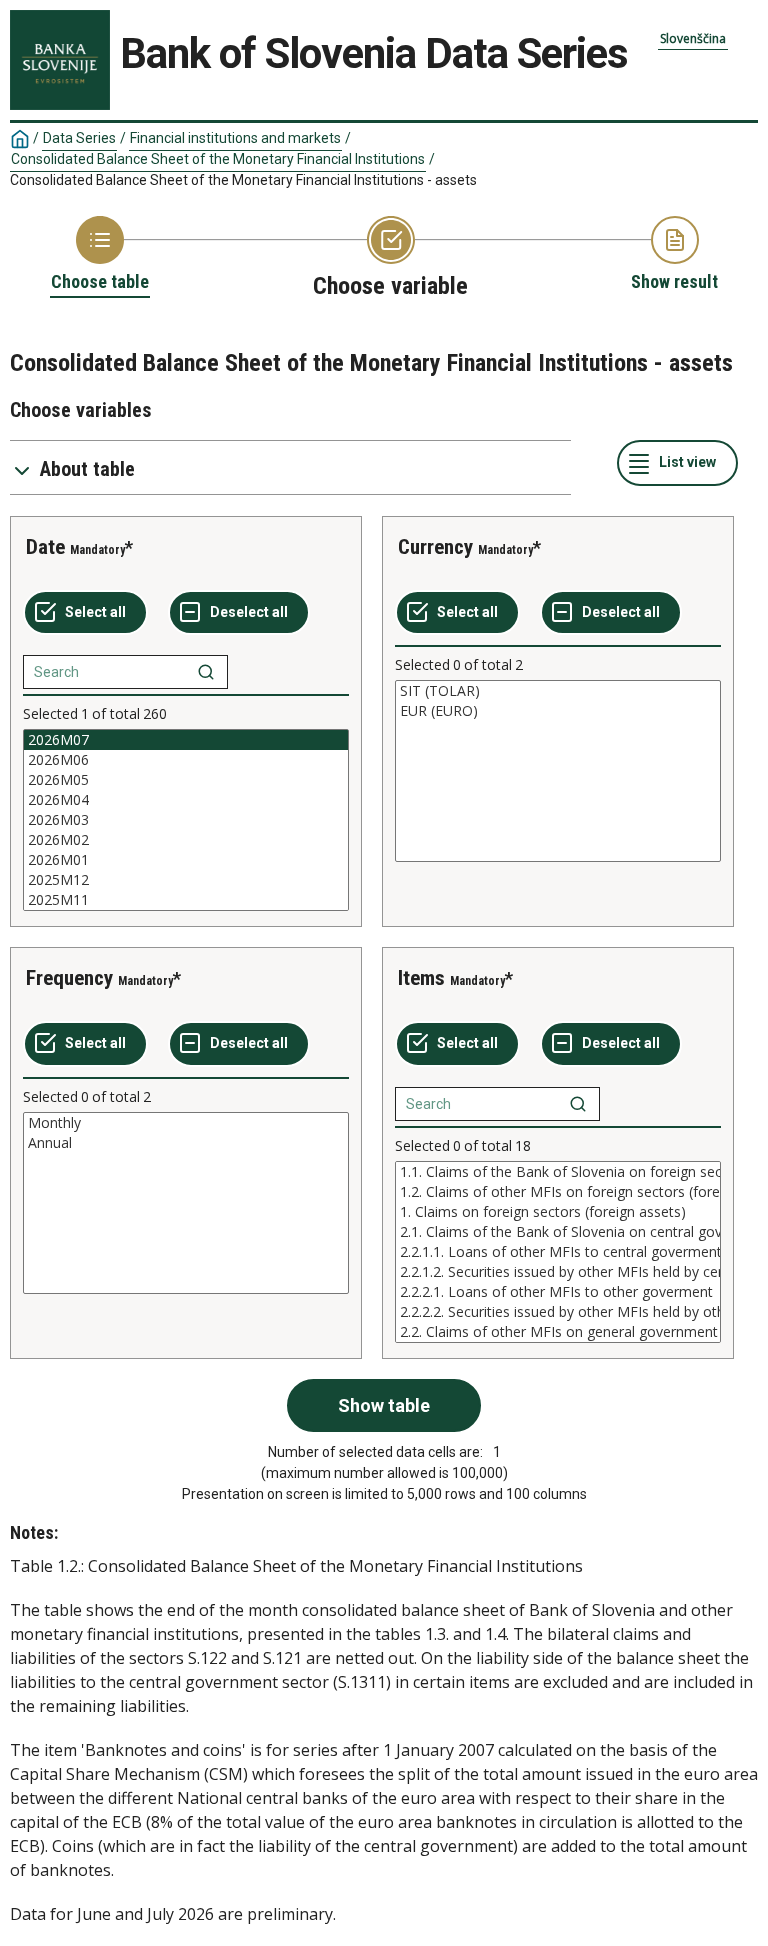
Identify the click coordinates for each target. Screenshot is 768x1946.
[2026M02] (186, 840)
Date (45, 547)
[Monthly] (186, 1123)
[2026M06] (186, 760)
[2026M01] (186, 860)
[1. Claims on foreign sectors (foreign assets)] (558, 1212)
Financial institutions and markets (235, 138)
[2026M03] (186, 820)
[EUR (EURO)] (558, 711)
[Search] (206, 672)
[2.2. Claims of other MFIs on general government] (558, 1332)
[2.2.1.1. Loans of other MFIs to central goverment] (558, 1252)
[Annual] (186, 1143)
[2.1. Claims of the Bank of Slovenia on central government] (558, 1232)
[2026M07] (186, 740)
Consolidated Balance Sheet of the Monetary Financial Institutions (218, 159)
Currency (435, 547)
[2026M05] (186, 780)
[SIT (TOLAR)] (558, 691)
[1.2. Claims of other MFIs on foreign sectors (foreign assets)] (558, 1192)
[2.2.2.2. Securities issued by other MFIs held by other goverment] (558, 1312)
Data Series (79, 138)
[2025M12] (186, 880)
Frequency (69, 978)
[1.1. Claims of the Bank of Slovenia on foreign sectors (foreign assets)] (558, 1172)
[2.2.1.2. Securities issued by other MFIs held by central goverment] (558, 1272)
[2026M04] (186, 800)
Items (421, 978)
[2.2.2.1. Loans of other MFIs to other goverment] (558, 1292)
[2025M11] (186, 900)
